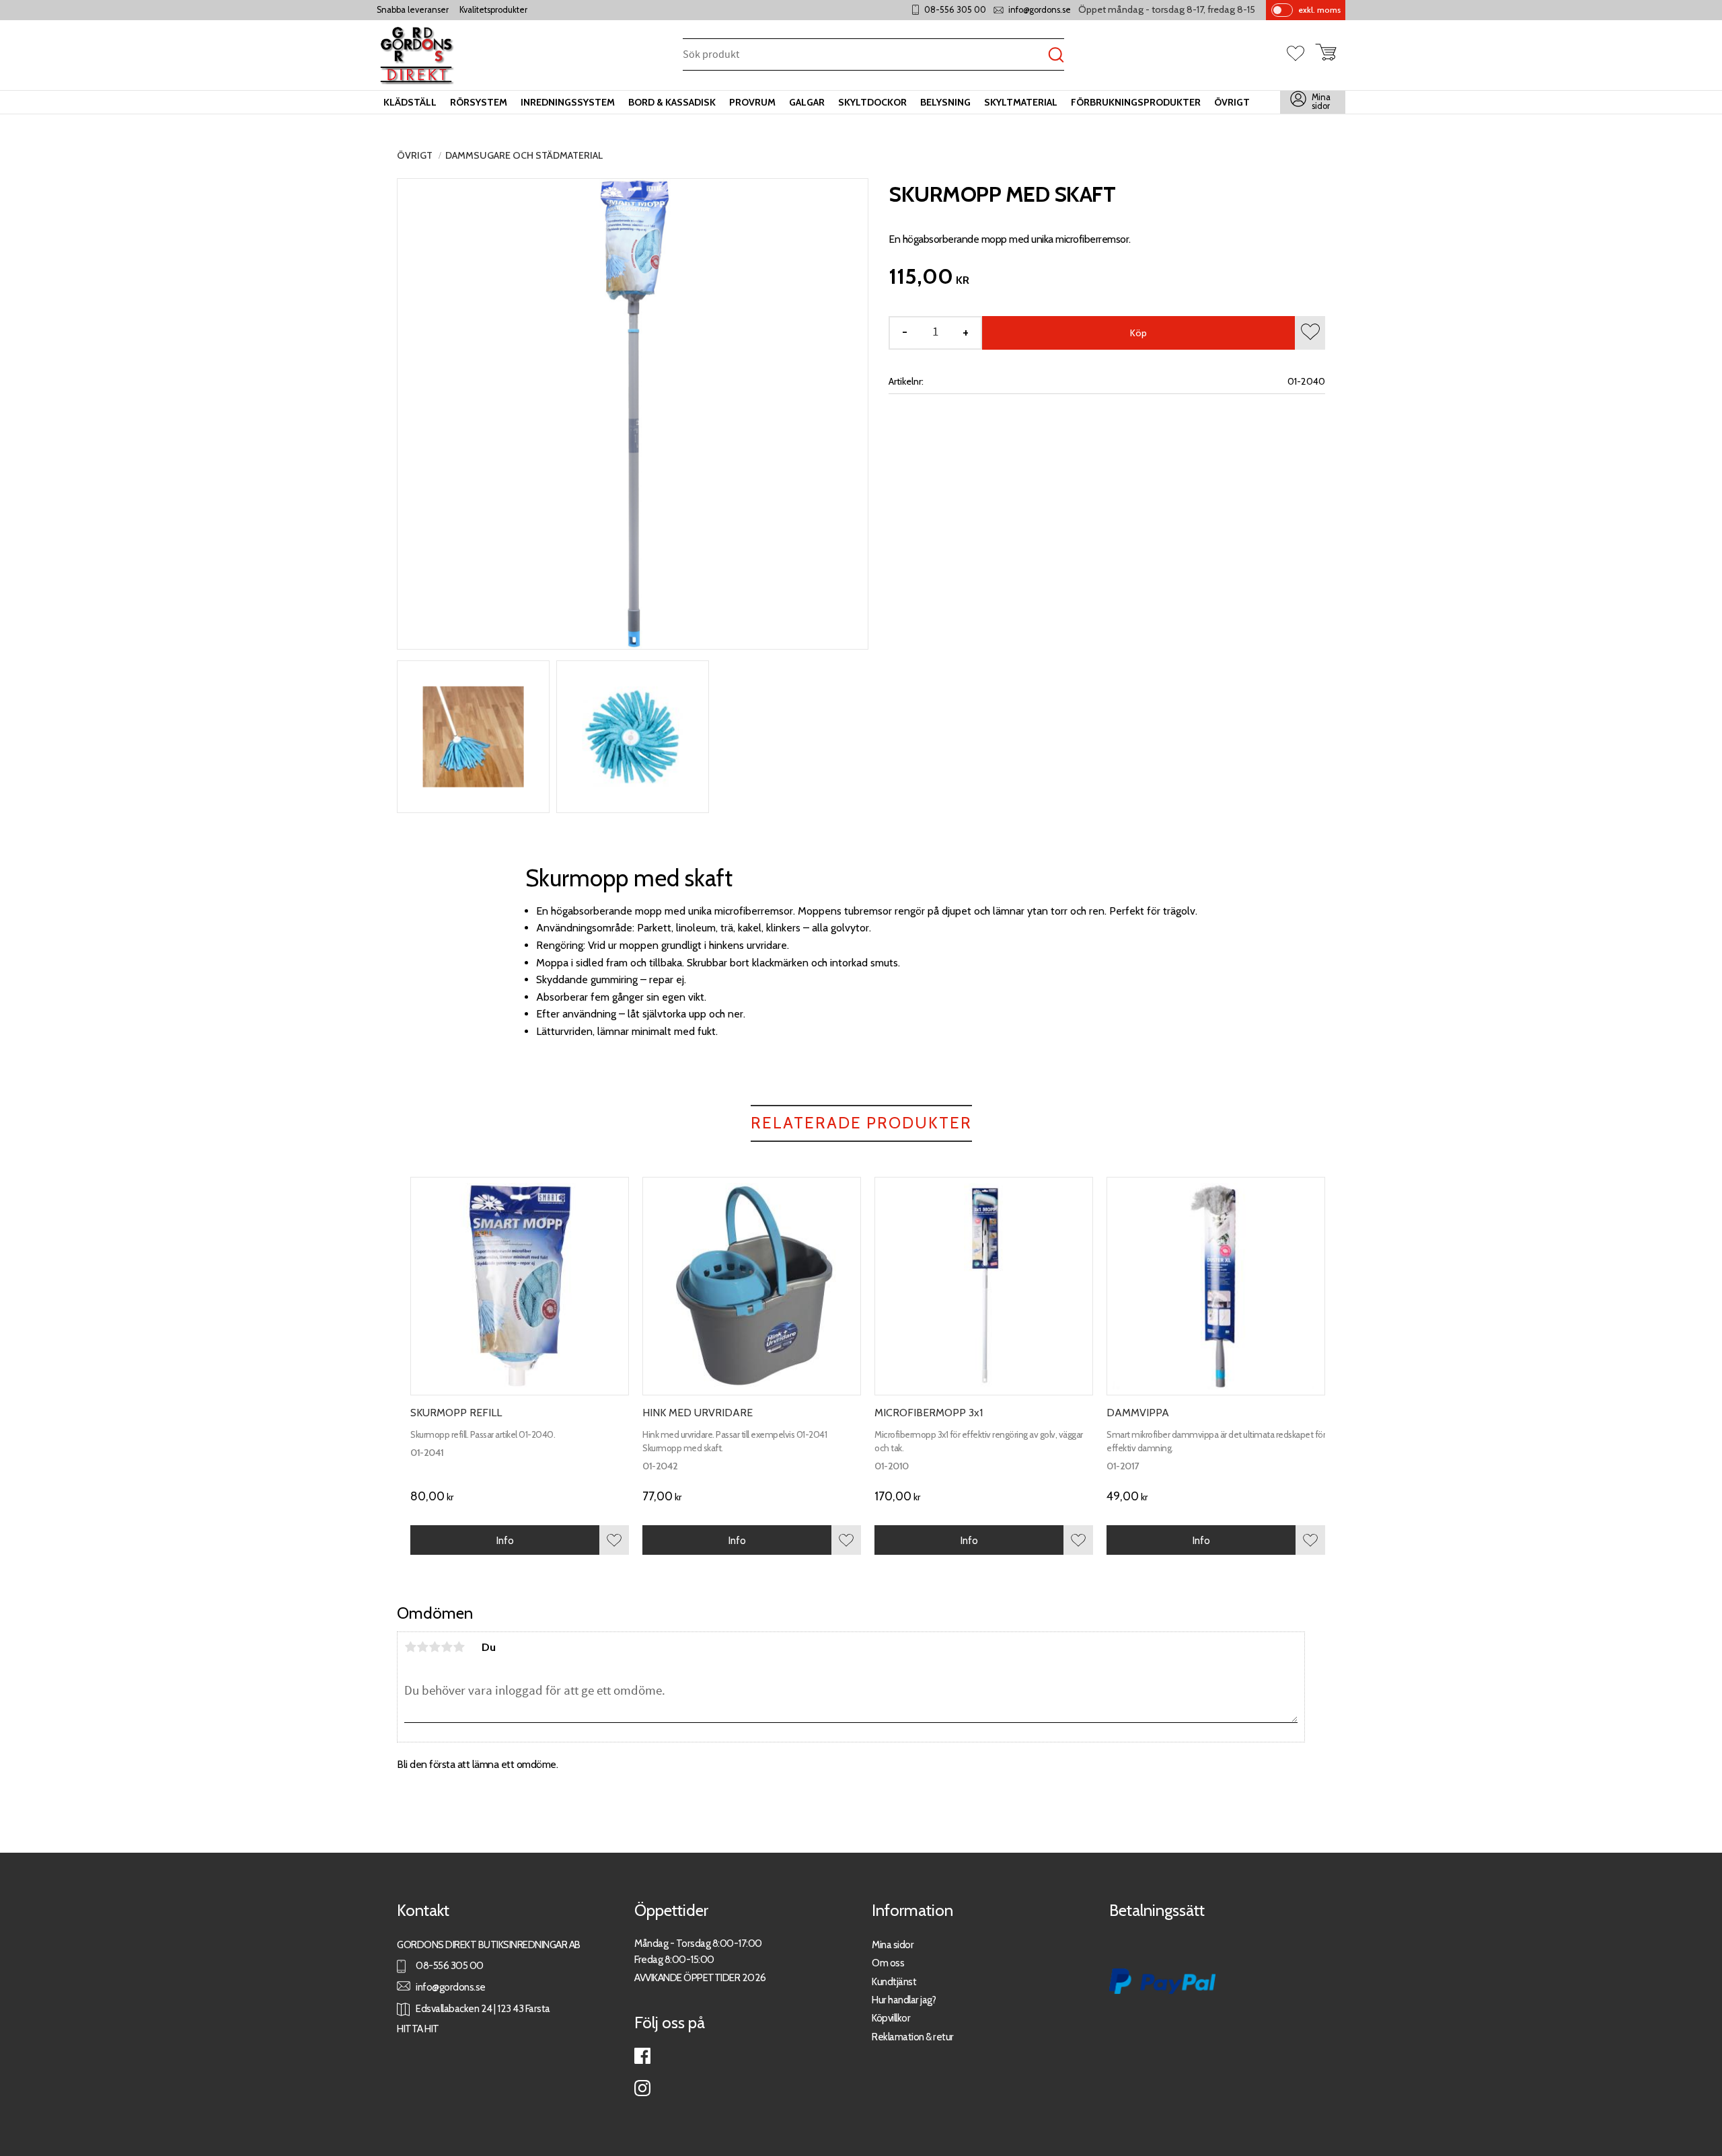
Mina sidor (893, 1945)
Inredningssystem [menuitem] (568, 102)
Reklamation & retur (913, 2037)
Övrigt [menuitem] (1232, 102)
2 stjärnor (422, 1647)
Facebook (642, 2056)
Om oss (888, 1963)
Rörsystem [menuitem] (479, 102)
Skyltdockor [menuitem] (872, 102)
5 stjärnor (459, 1647)
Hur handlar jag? (904, 2000)
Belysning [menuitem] (945, 102)
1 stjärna (410, 1647)
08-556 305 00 (955, 10)
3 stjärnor (435, 1647)
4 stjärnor (447, 1647)
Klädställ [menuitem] (410, 102)
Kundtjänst (894, 1981)
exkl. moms (1319, 10)
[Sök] (1056, 55)
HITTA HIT (418, 2029)
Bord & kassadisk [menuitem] (672, 102)
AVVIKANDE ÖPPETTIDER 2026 (700, 1977)
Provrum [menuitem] (752, 102)
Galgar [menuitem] (807, 102)
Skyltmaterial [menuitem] (1021, 102)
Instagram (642, 2088)
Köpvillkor (891, 2018)
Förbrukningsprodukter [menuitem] (1136, 102)
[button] (1301, 54)
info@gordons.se (1040, 10)
